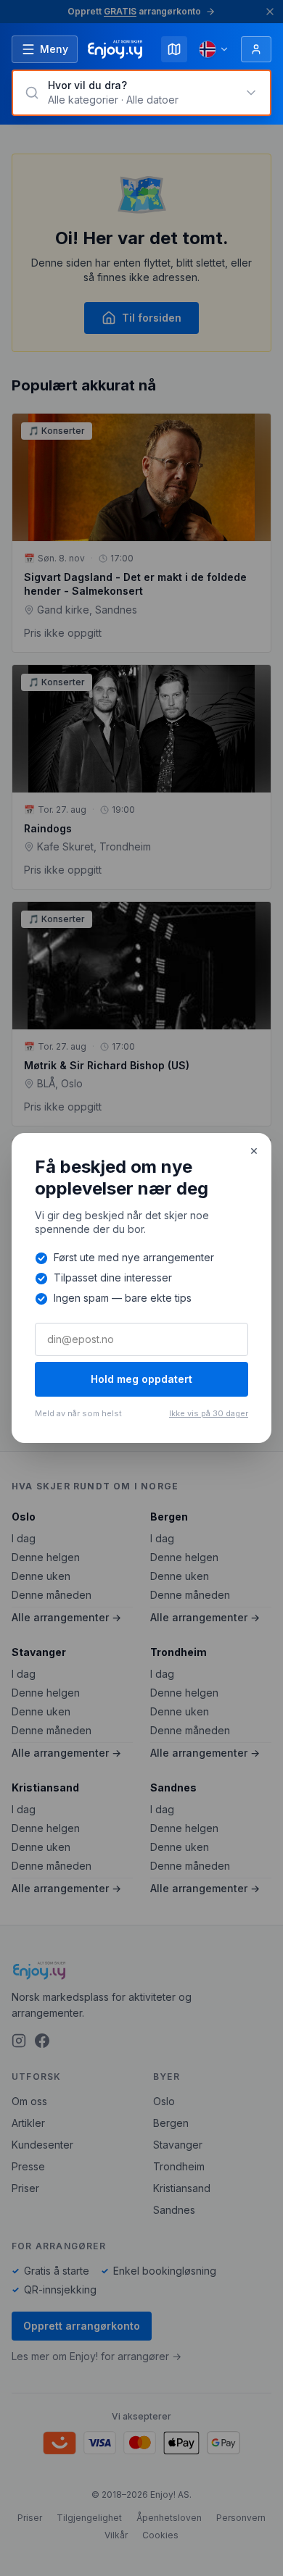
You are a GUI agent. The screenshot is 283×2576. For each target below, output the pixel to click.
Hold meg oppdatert (141, 1379)
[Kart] (174, 49)
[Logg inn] (256, 49)
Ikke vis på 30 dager (209, 1413)
